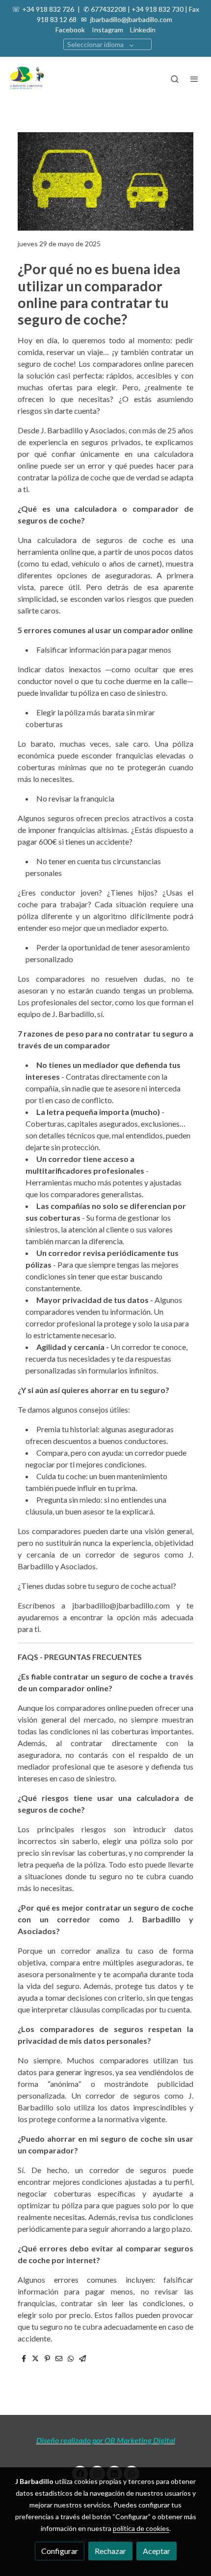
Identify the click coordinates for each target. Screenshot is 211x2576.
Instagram (107, 30)
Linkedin (143, 30)
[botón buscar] (175, 79)
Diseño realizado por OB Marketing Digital (106, 2440)
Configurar (60, 2551)
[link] (27, 79)
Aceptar (157, 2551)
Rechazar (110, 2551)
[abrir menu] (194, 79)
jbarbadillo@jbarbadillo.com (131, 19)
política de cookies (141, 2528)
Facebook (70, 30)
